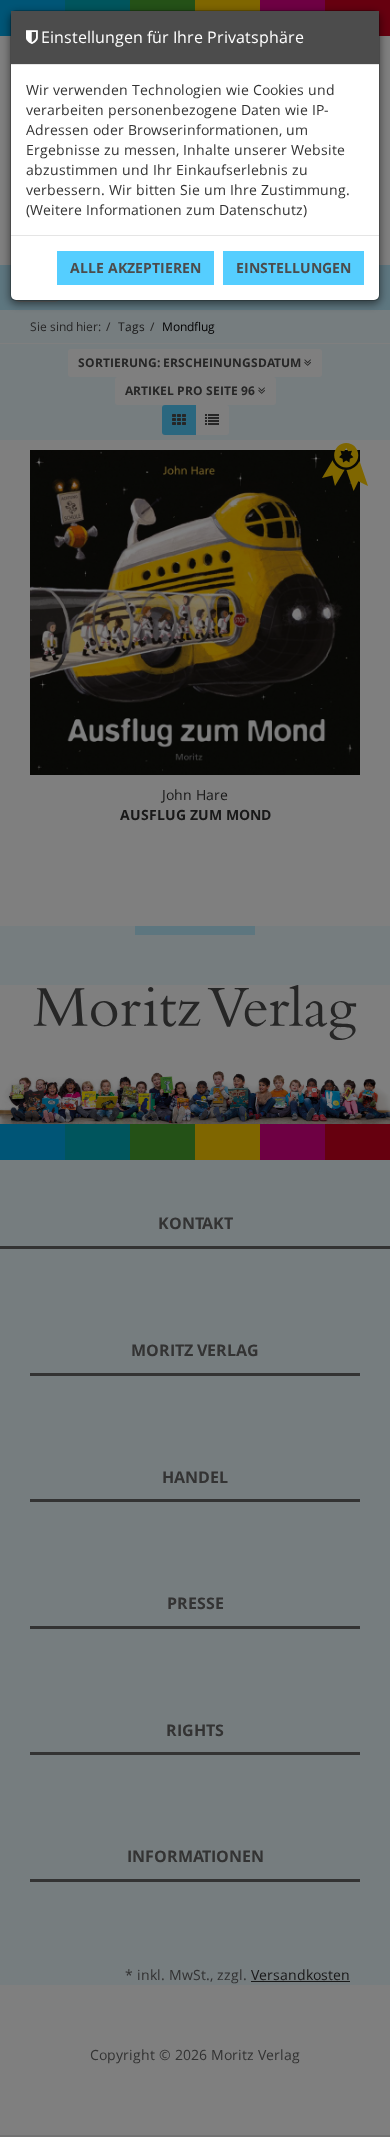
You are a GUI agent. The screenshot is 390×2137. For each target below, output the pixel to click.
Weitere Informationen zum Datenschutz (166, 209)
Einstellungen (293, 267)
